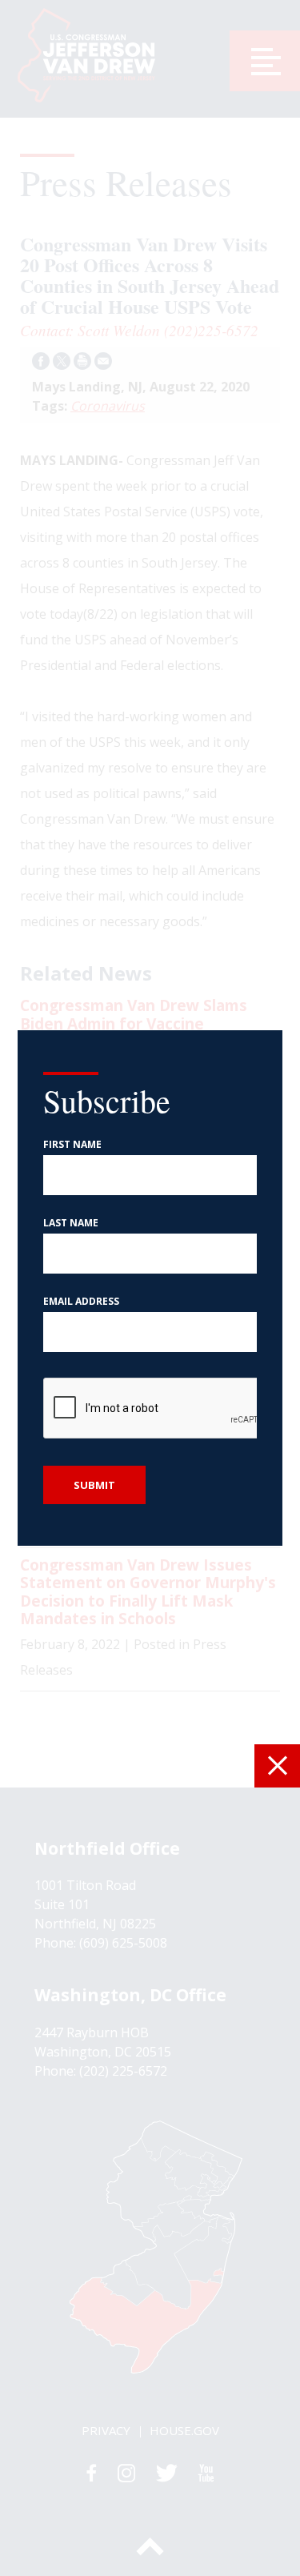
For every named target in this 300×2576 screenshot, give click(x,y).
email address (81, 1302)
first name (72, 1145)
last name (71, 1223)
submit (94, 1485)
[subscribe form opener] (277, 1766)
